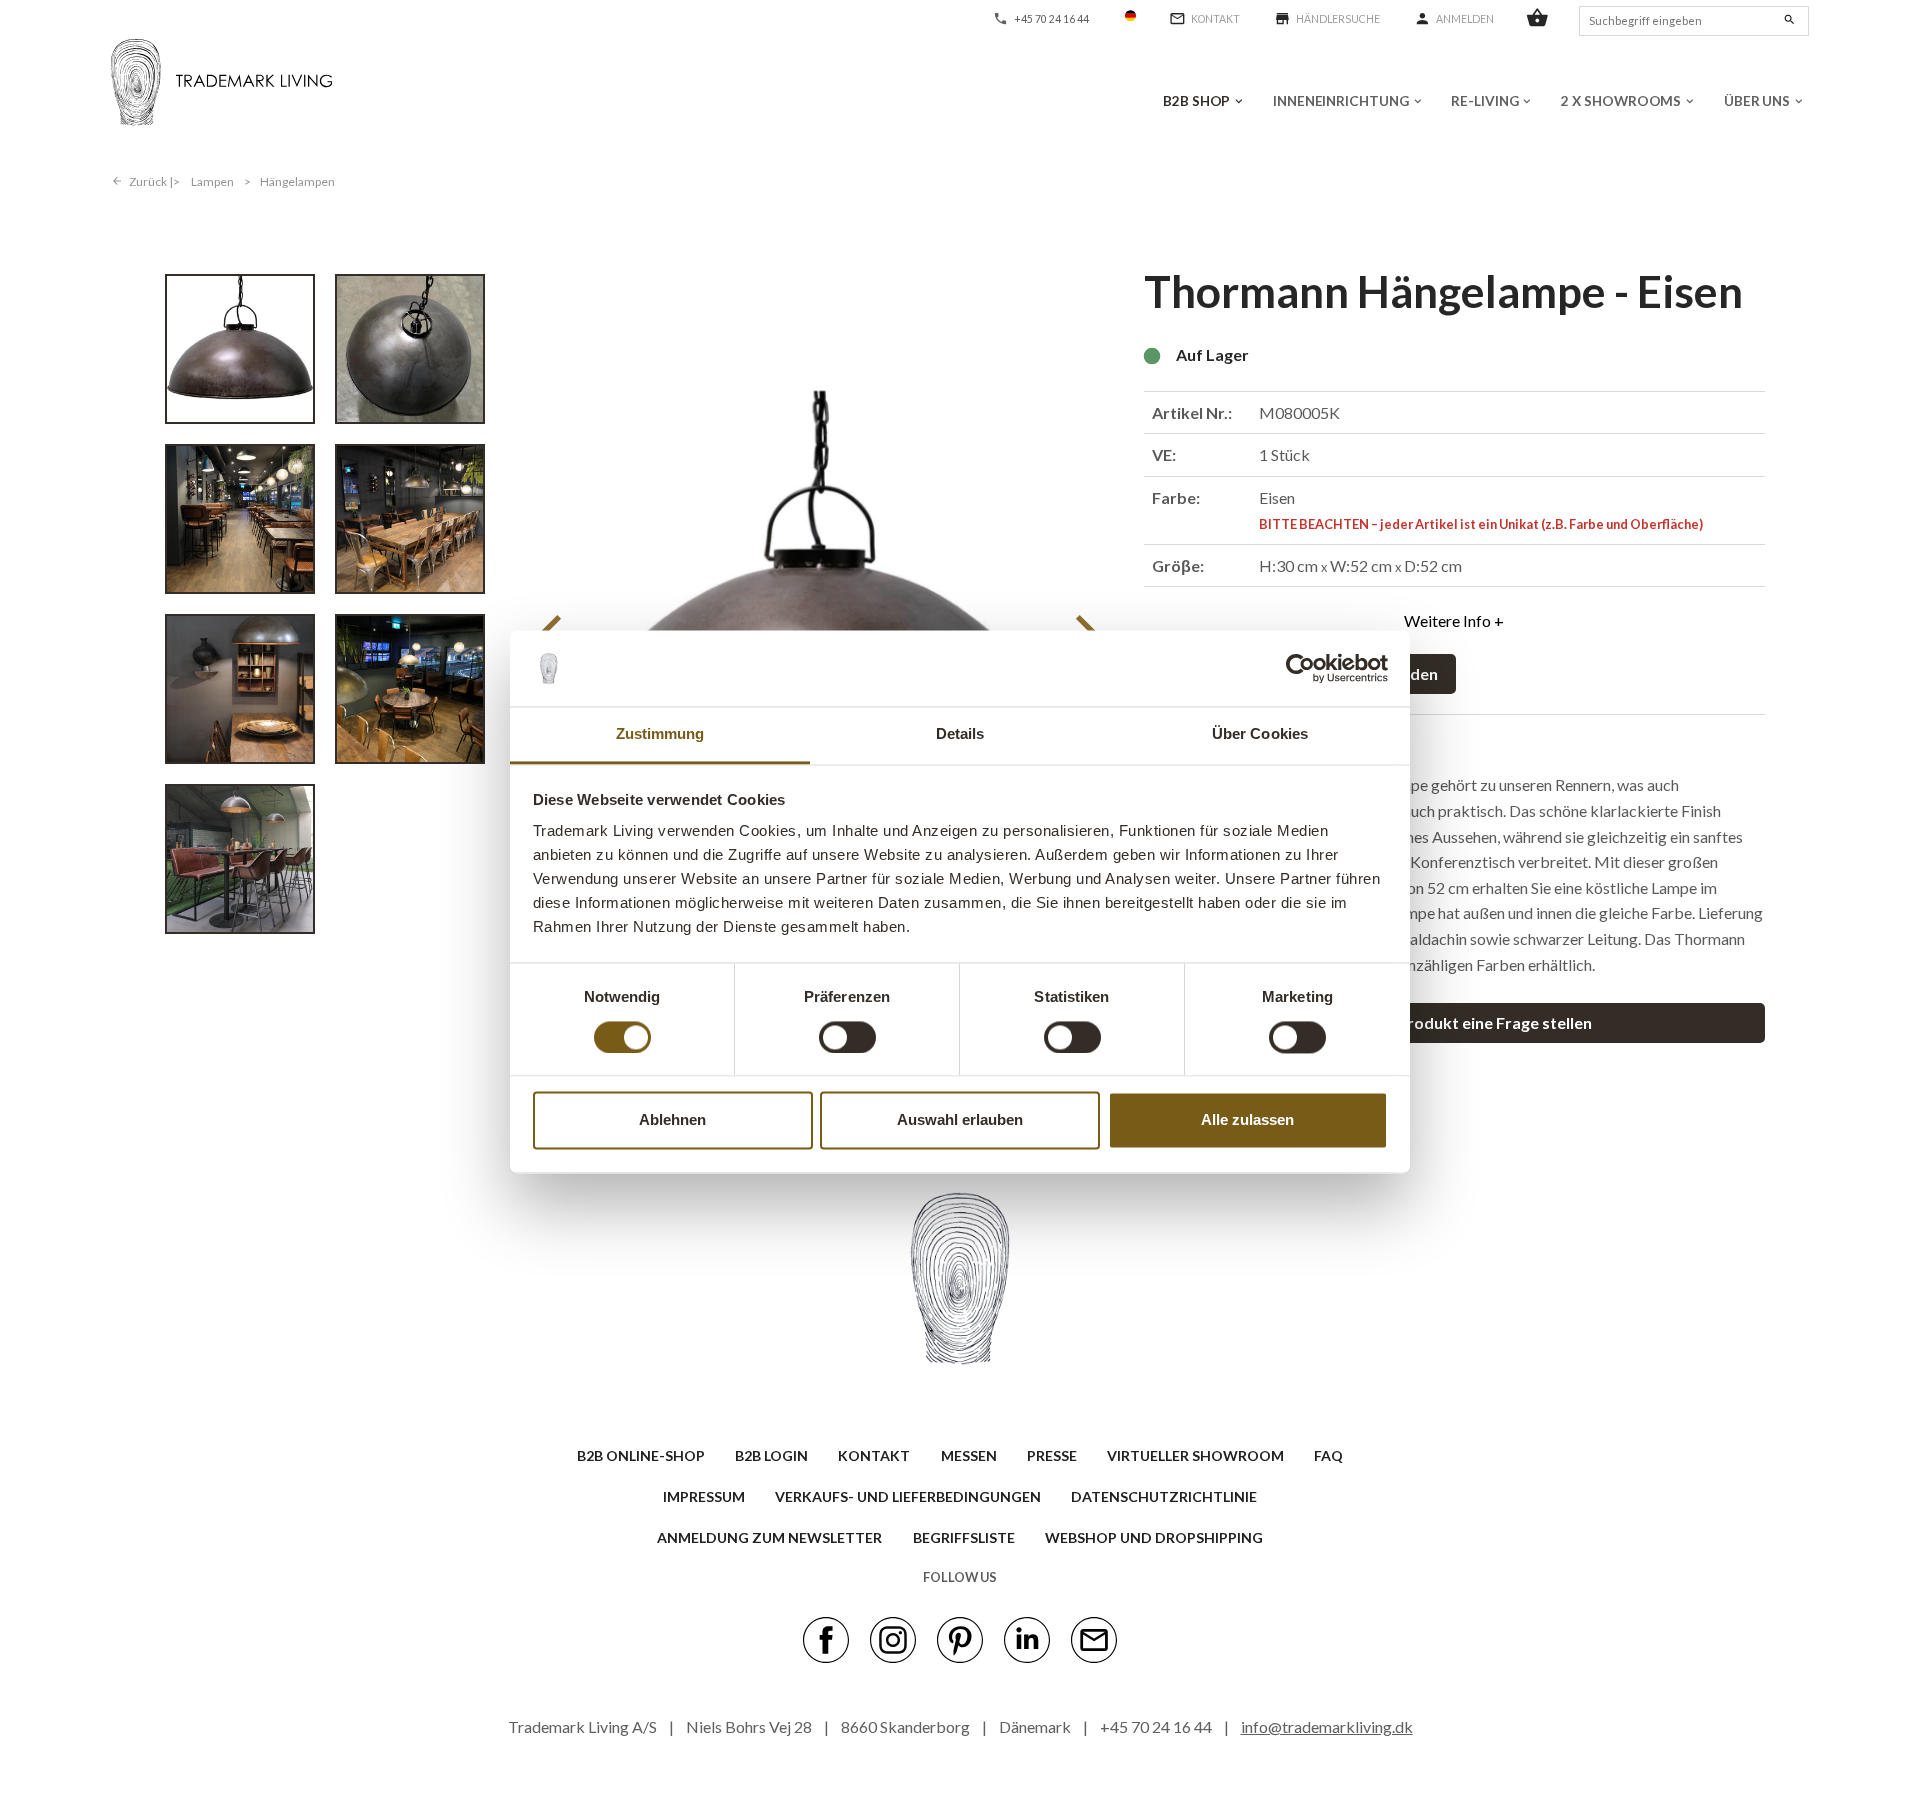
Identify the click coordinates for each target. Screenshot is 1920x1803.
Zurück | (151, 181)
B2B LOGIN (771, 1455)
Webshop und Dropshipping (1154, 1537)
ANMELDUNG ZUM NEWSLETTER (769, 1537)
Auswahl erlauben (960, 1120)
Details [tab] (960, 734)
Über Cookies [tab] (1260, 734)
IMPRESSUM (704, 1496)
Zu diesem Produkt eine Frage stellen (1454, 1022)
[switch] (847, 1037)
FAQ (1328, 1455)
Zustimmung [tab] (660, 734)
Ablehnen (672, 1120)
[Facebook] (826, 1638)
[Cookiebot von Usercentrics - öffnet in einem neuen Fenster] (1300, 668)
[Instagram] (893, 1638)
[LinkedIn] (1027, 1638)
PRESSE (1052, 1455)
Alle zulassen (1247, 1120)
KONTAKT (874, 1455)
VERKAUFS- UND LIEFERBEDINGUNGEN (908, 1496)
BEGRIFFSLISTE (964, 1537)
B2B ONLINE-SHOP (641, 1455)
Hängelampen (297, 181)
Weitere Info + (1454, 620)
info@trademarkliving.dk (1327, 1726)
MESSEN (969, 1455)
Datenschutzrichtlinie (1164, 1496)
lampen (212, 181)
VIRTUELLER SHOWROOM (1195, 1455)
